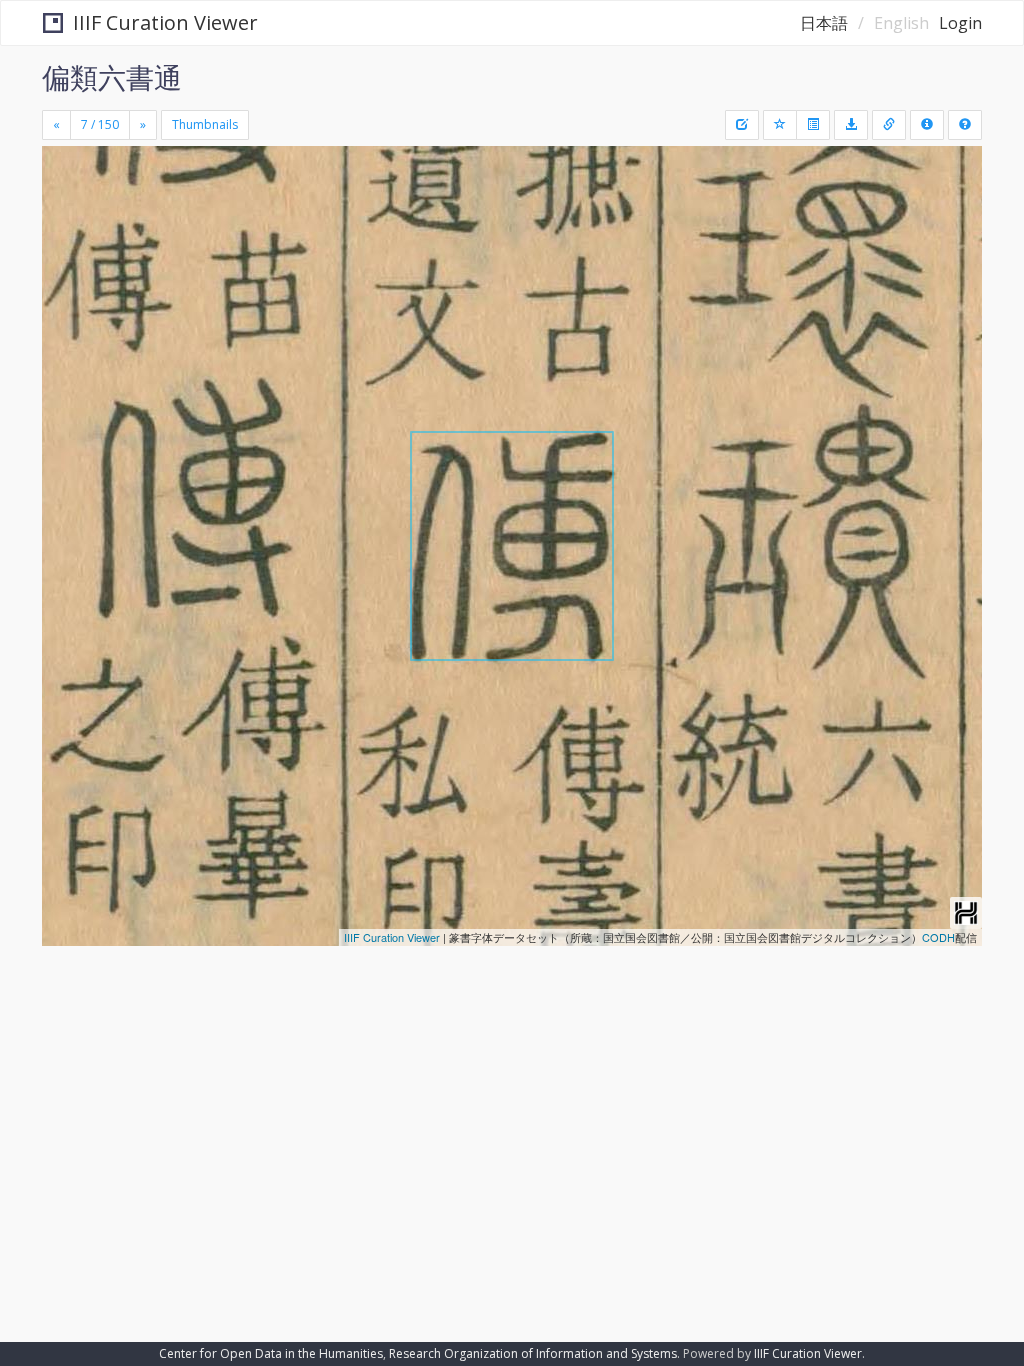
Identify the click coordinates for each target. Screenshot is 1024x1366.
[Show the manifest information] (927, 125)
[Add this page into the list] (780, 125)
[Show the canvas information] (889, 125)
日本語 (824, 23)
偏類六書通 (112, 77)
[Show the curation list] (813, 125)
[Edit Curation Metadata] (742, 125)
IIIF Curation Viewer (165, 22)
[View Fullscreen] (69, 247)
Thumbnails (205, 124)
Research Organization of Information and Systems (533, 1353)
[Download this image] (851, 125)
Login (960, 23)
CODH (938, 937)
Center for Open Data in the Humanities (271, 1353)
